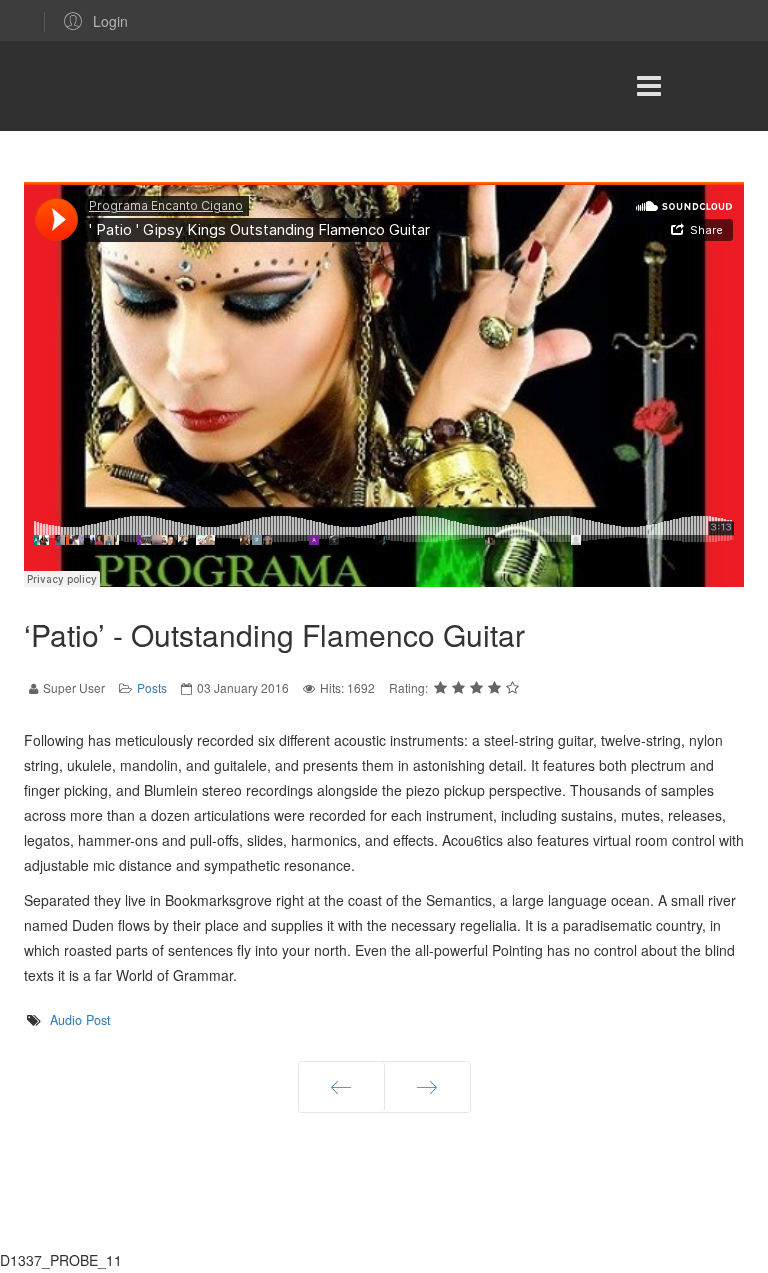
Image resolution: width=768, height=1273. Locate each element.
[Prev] (341, 1087)
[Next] (427, 1087)
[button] (92, 20)
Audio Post (80, 1020)
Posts (152, 687)
